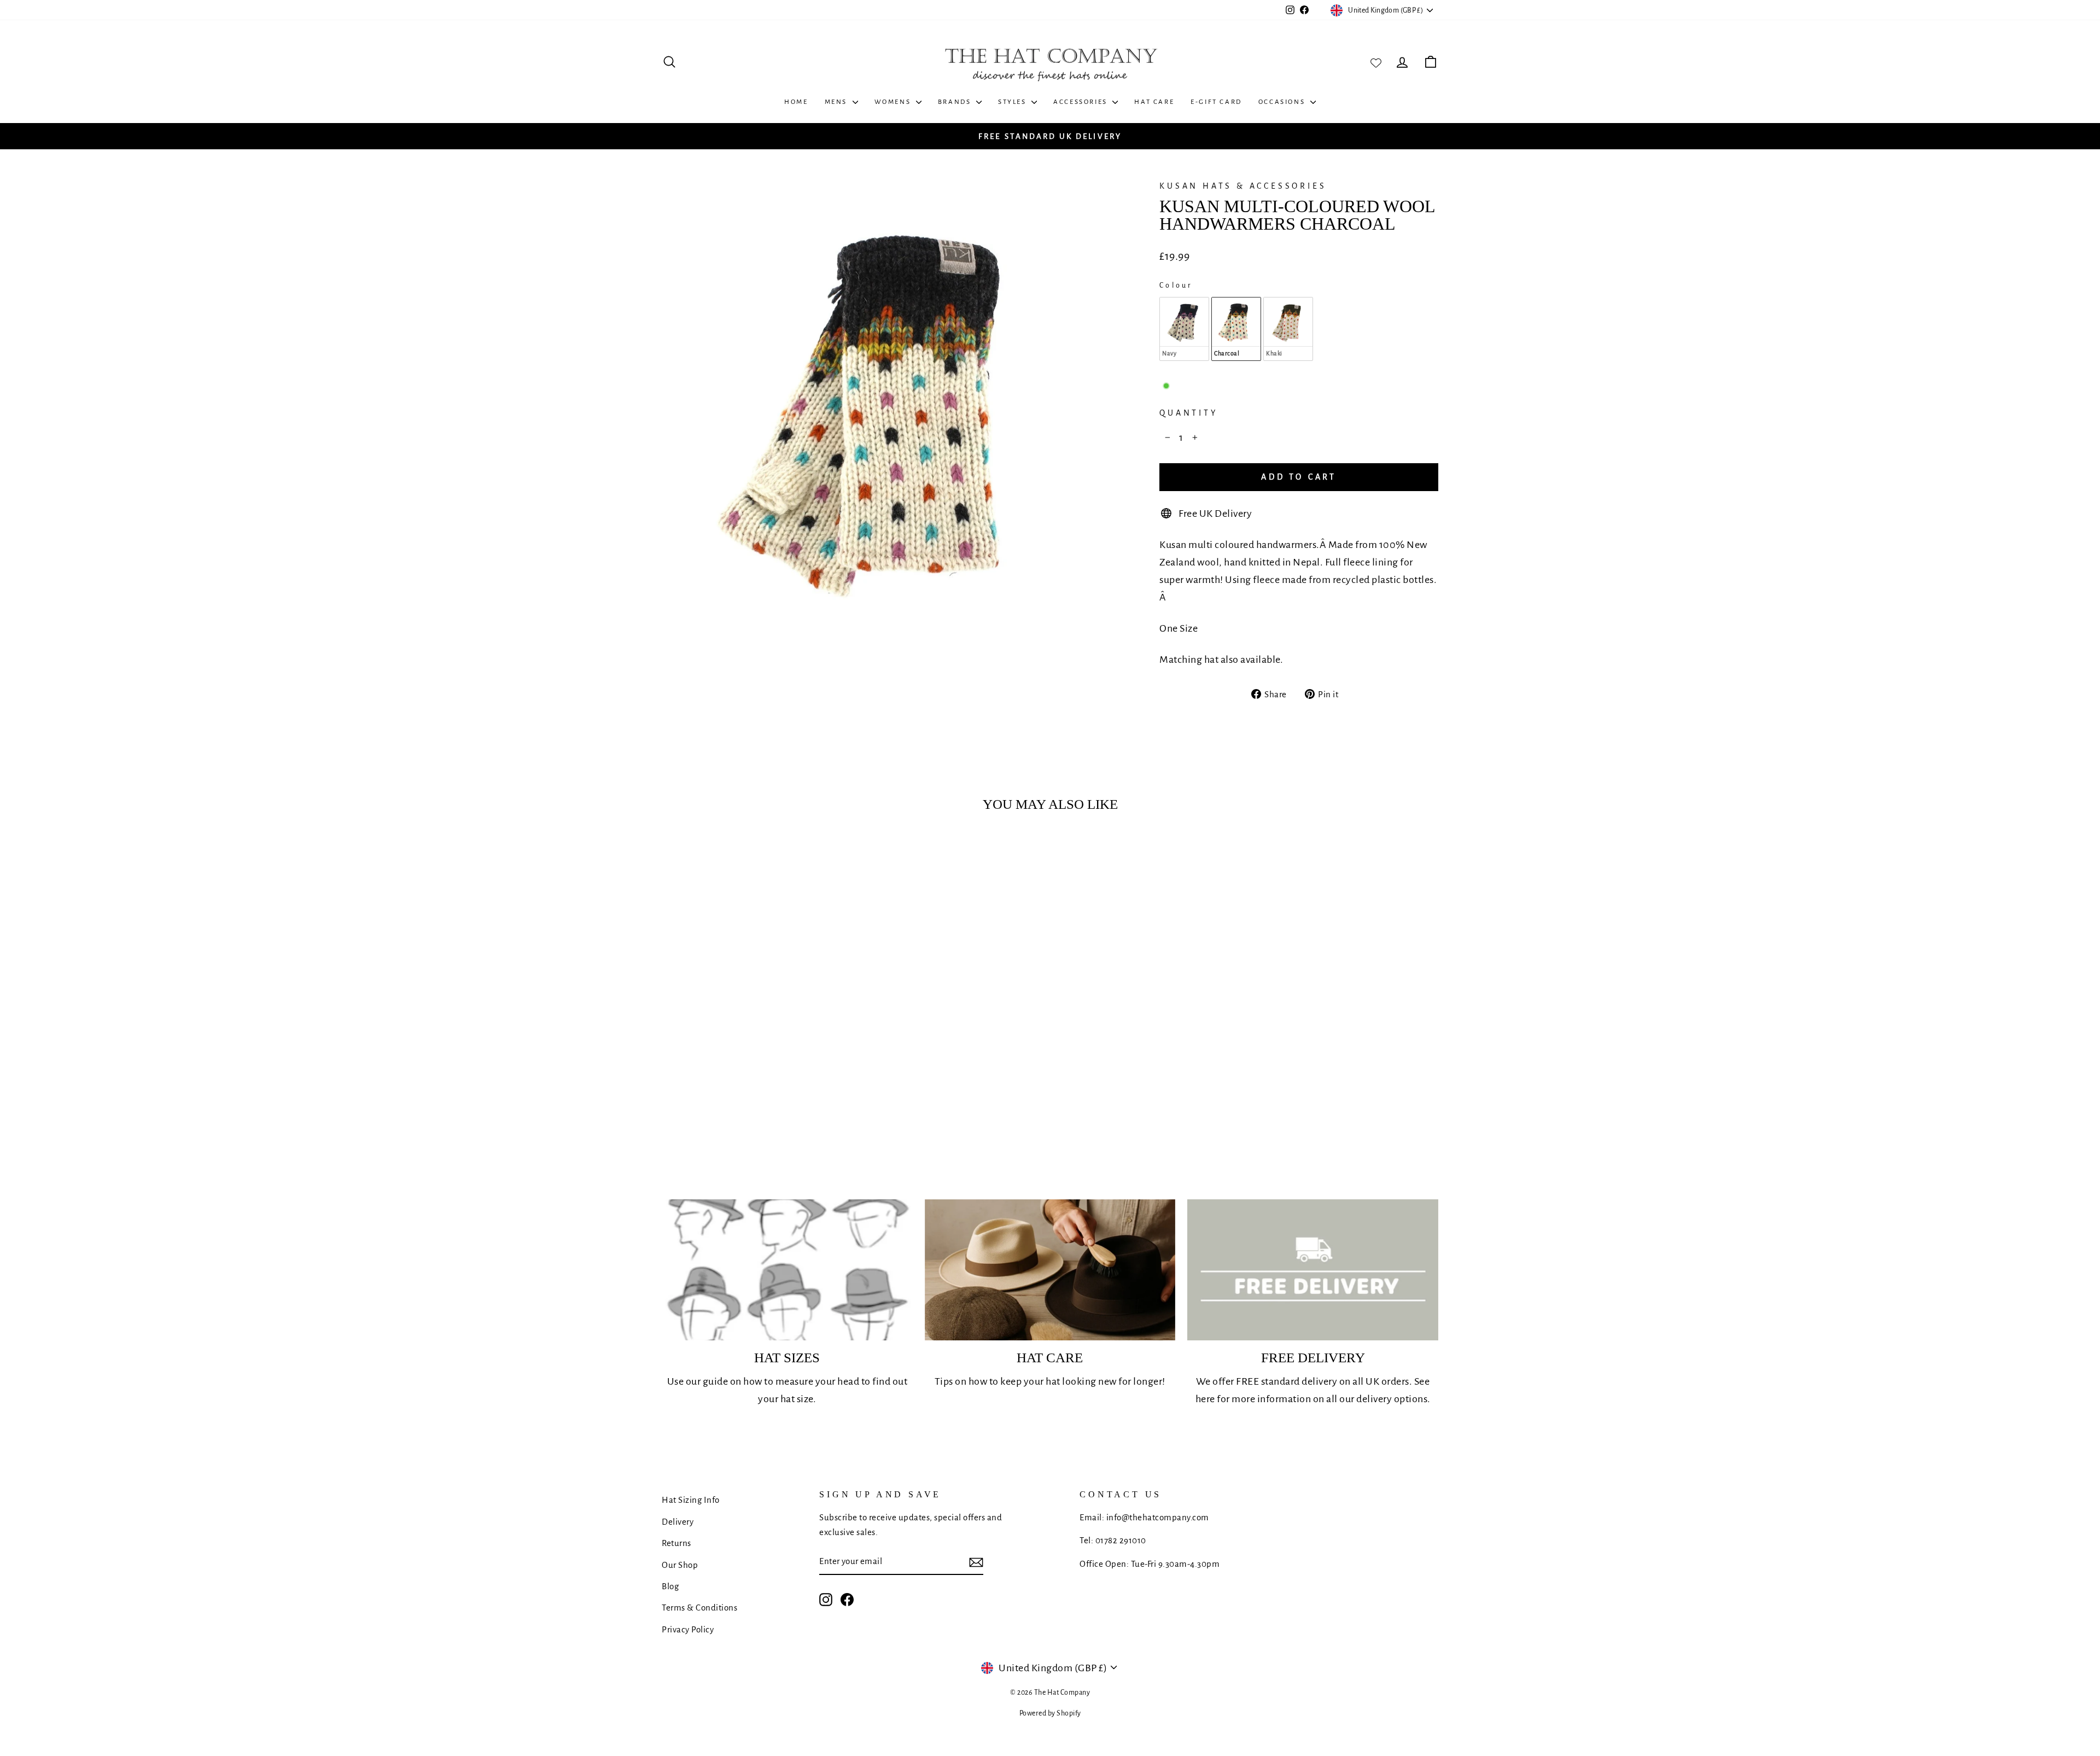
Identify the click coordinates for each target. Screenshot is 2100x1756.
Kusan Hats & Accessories (1243, 186)
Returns (676, 1543)
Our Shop (680, 1565)
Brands (956, 102)
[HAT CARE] (1050, 1270)
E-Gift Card (1216, 102)
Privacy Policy (688, 1629)
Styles (1013, 102)
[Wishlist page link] (1376, 62)
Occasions (1283, 102)
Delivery (678, 1522)
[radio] (1184, 329)
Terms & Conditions (699, 1608)
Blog (670, 1586)
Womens (894, 102)
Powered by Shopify (1050, 1713)
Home (796, 102)
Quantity (1188, 413)
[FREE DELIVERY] (1313, 1270)
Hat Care (1154, 102)
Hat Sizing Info (691, 1500)
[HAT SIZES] (787, 1270)
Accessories (1081, 102)
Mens (837, 102)
